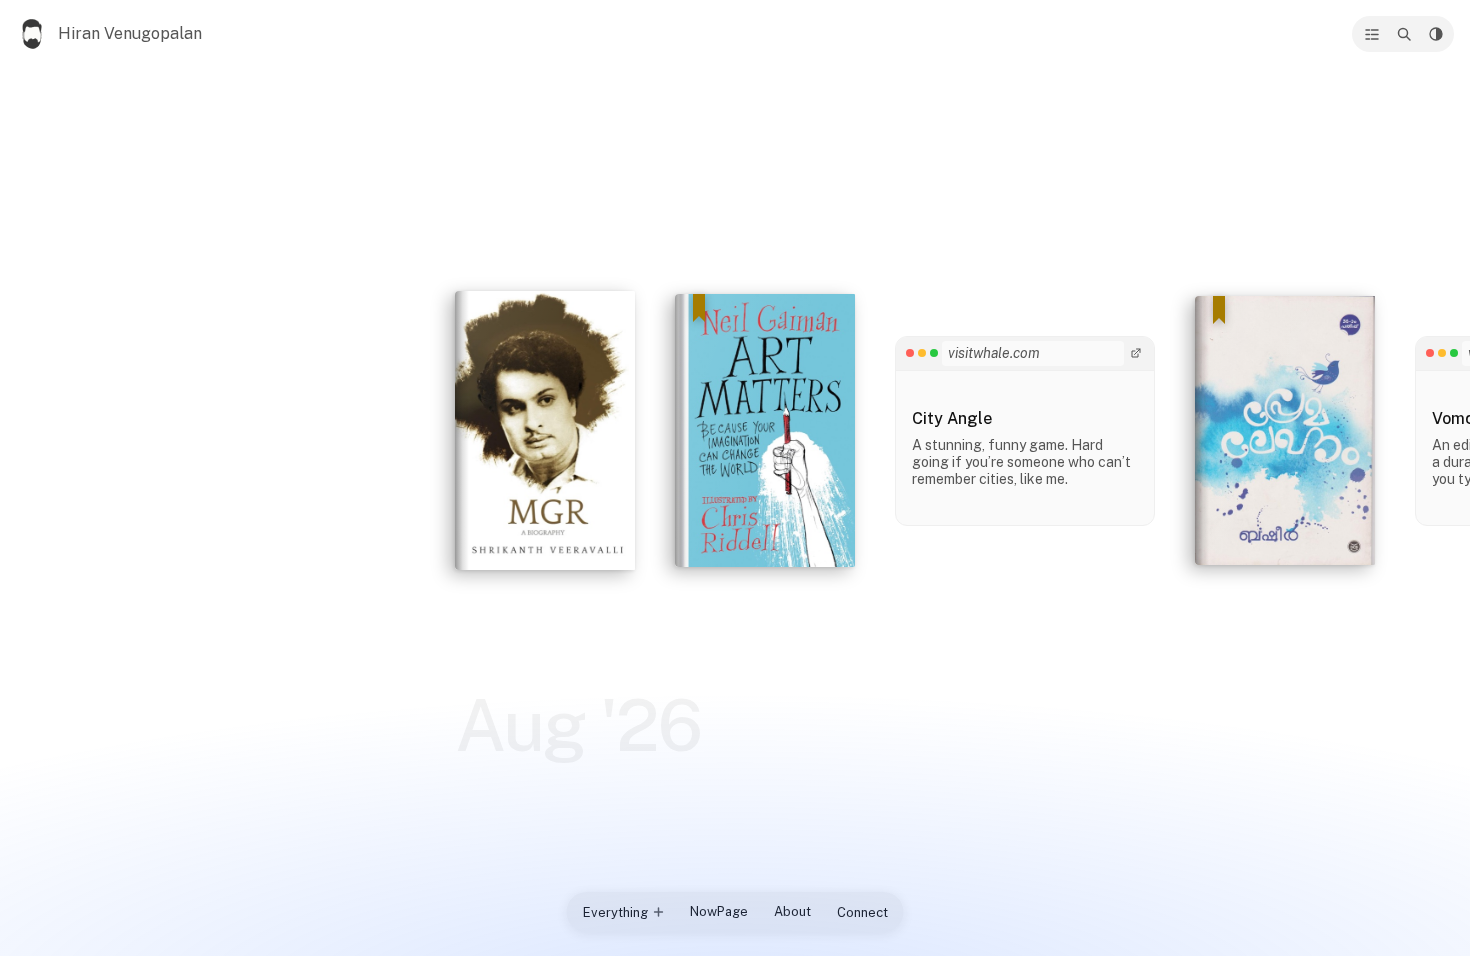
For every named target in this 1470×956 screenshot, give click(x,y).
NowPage (719, 911)
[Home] (34, 34)
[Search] (1404, 34)
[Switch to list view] (1372, 34)
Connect (862, 912)
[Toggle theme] (1436, 34)
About (792, 911)
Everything (615, 912)
